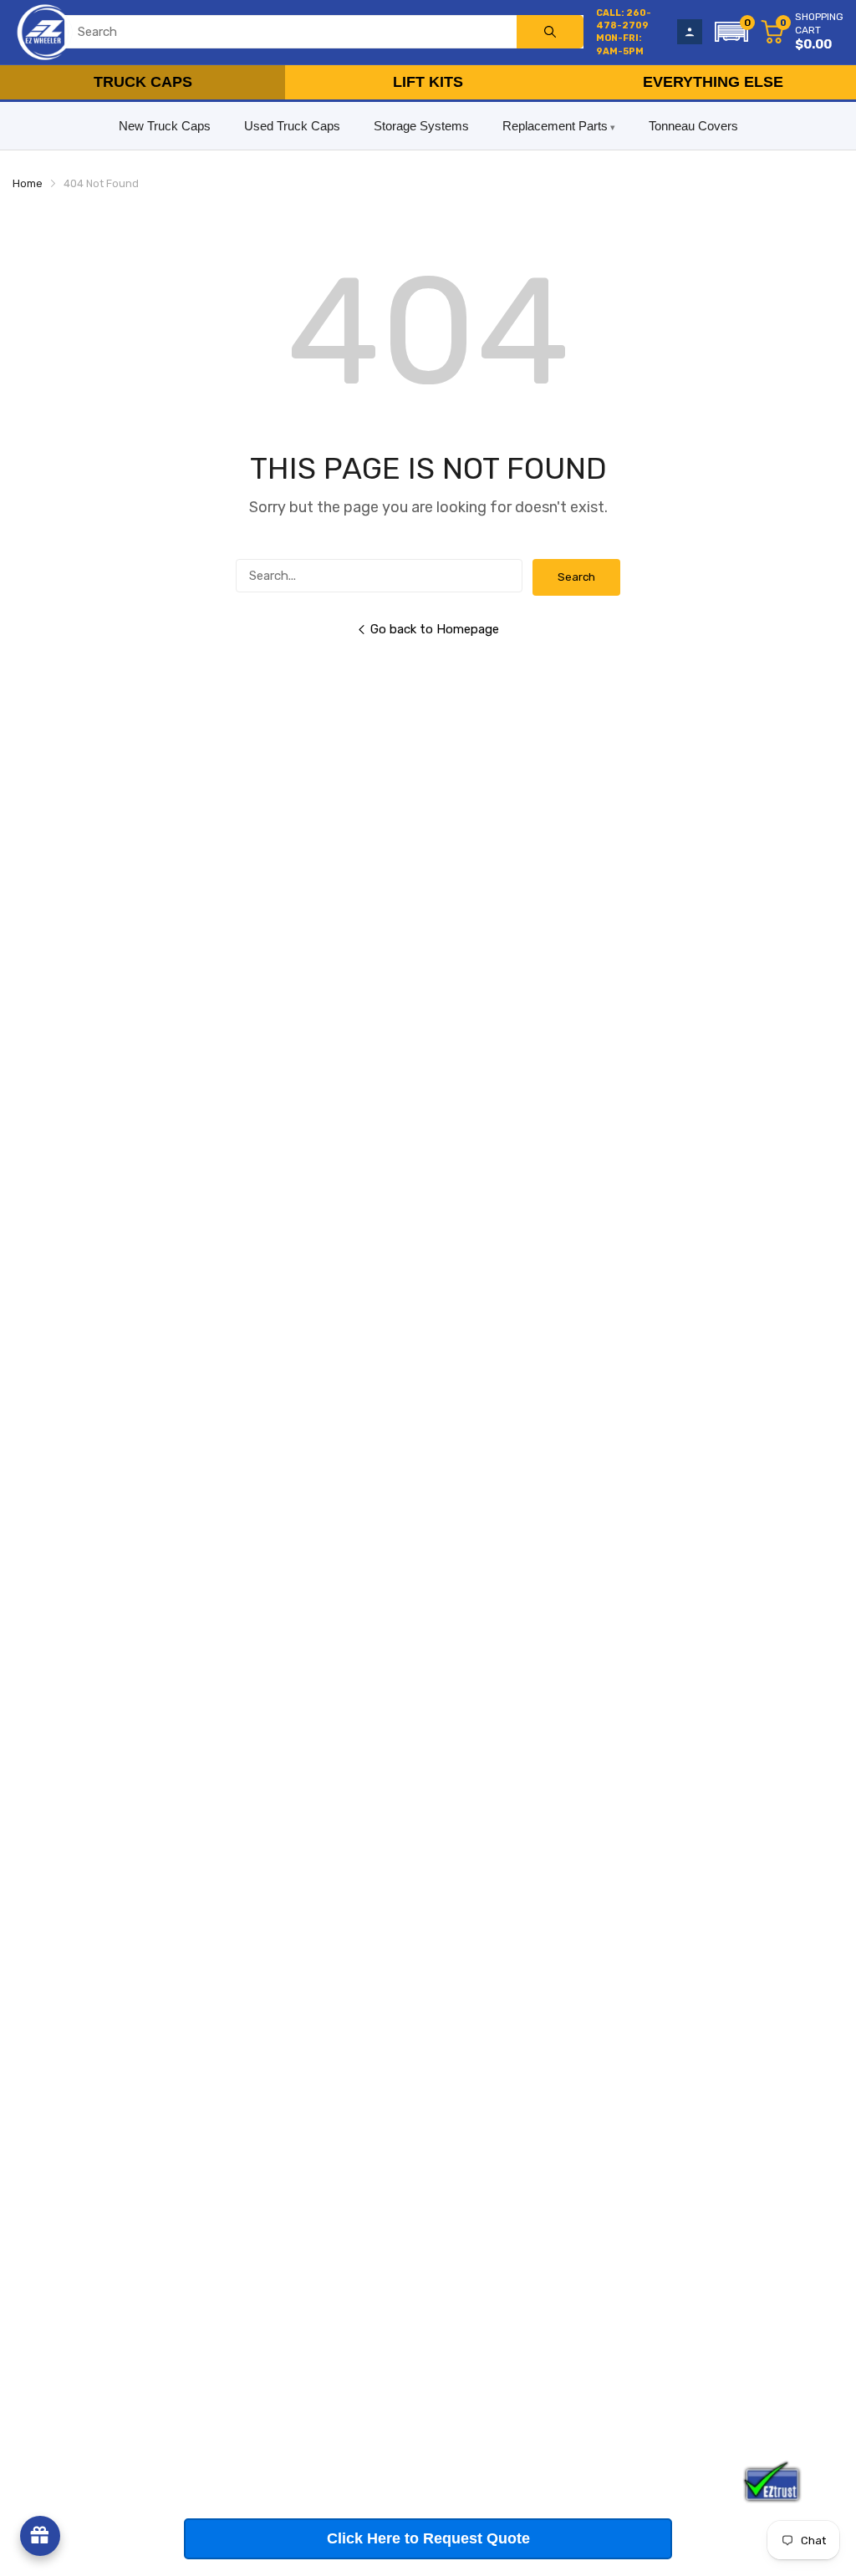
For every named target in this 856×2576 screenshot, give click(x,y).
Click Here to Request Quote (428, 2538)
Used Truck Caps (292, 126)
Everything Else (713, 82)
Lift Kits (428, 82)
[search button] (550, 32)
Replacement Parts (555, 126)
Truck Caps (143, 82)
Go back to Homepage (435, 629)
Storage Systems (421, 126)
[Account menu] (690, 32)
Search (576, 577)
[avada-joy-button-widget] (40, 2536)
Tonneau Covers (693, 126)
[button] (731, 32)
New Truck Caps (165, 126)
